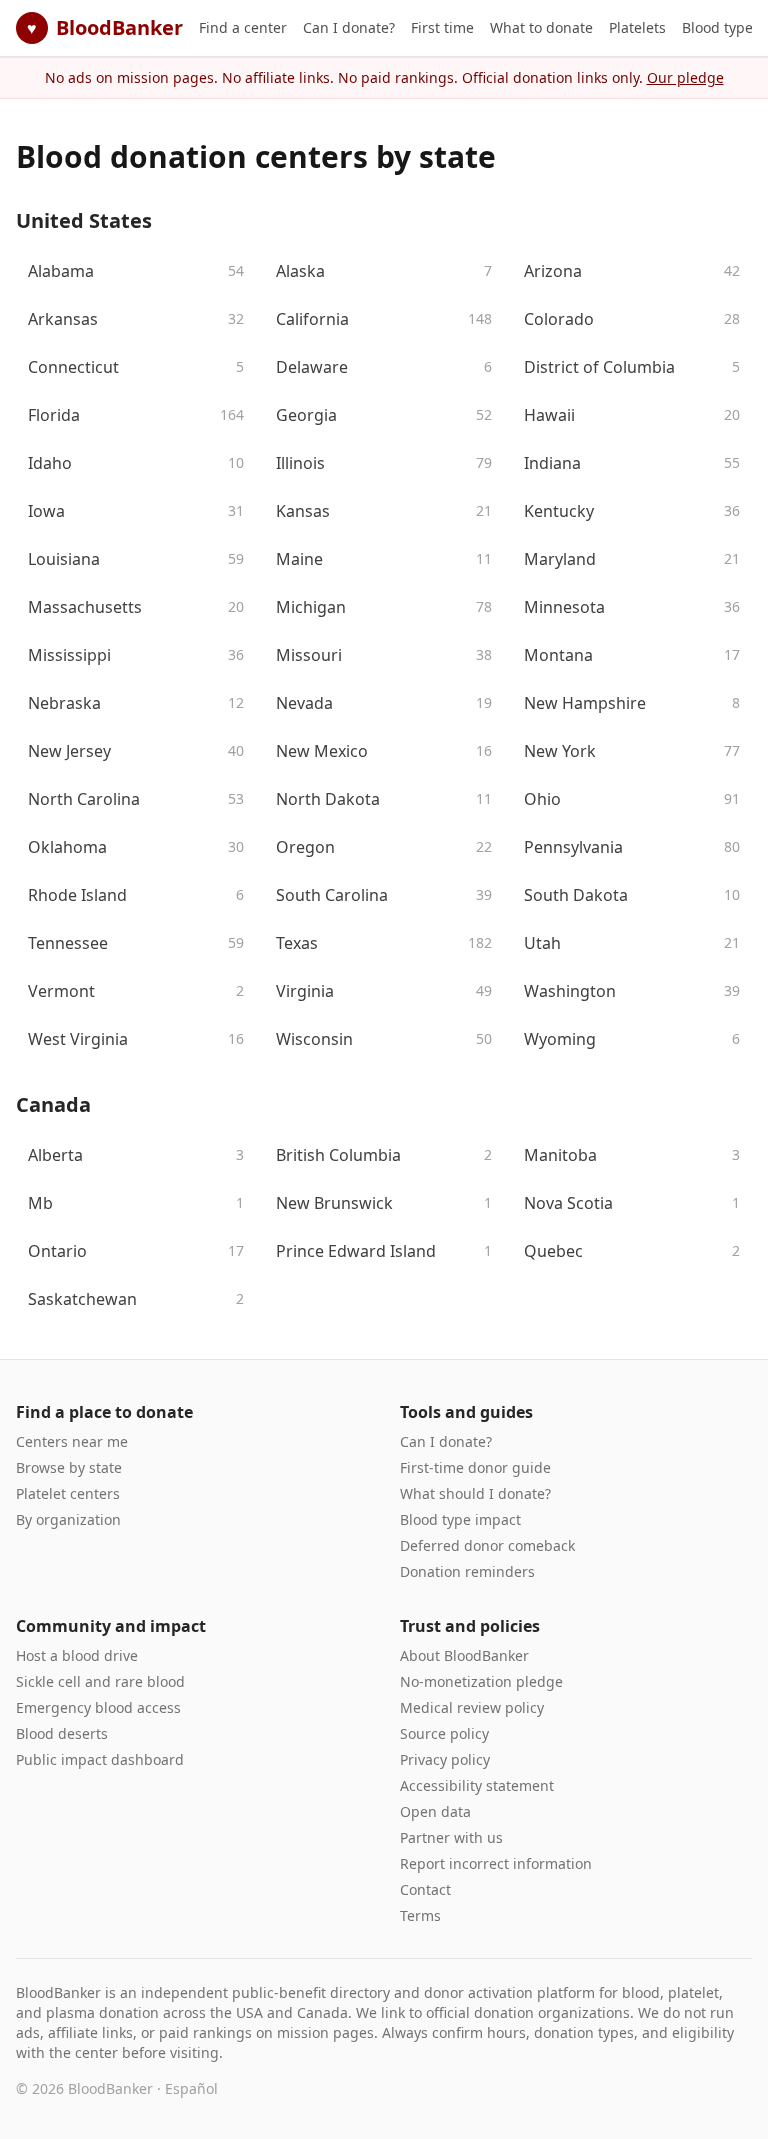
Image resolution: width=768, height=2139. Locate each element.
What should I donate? (475, 1493)
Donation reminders (467, 1571)
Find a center (243, 27)
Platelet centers (68, 1493)
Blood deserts (62, 1733)
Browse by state (69, 1467)
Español (191, 2088)
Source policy (444, 1733)
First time (442, 27)
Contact (425, 1889)
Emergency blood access (98, 1707)
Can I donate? (349, 27)
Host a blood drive (77, 1655)
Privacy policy (445, 1759)
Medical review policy (472, 1707)
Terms (420, 1915)
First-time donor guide (475, 1467)
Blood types (721, 27)
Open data (435, 1811)
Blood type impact (460, 1519)
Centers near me (72, 1441)
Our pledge (685, 77)
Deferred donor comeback (487, 1545)
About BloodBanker (464, 1655)
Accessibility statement (477, 1785)
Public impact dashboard (100, 1759)
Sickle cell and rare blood (100, 1681)
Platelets (637, 27)
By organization (68, 1519)
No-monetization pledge (481, 1681)
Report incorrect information (496, 1863)
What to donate (541, 27)
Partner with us (451, 1837)
